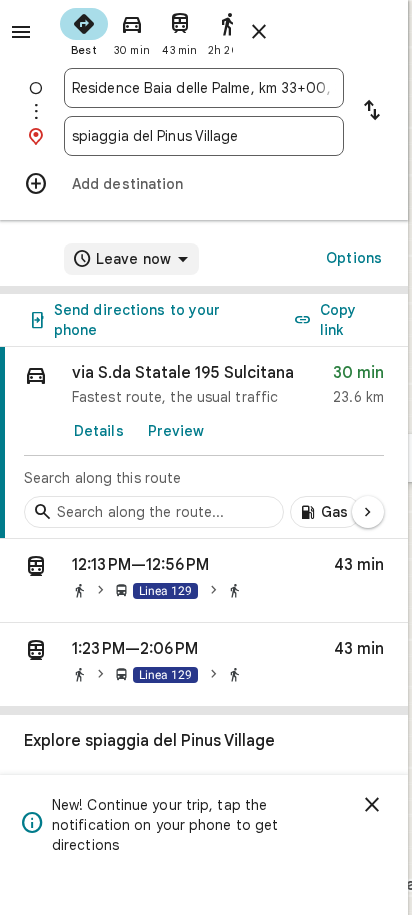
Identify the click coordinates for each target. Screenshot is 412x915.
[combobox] (204, 88)
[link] (204, 443)
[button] (204, 581)
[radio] (84, 30)
